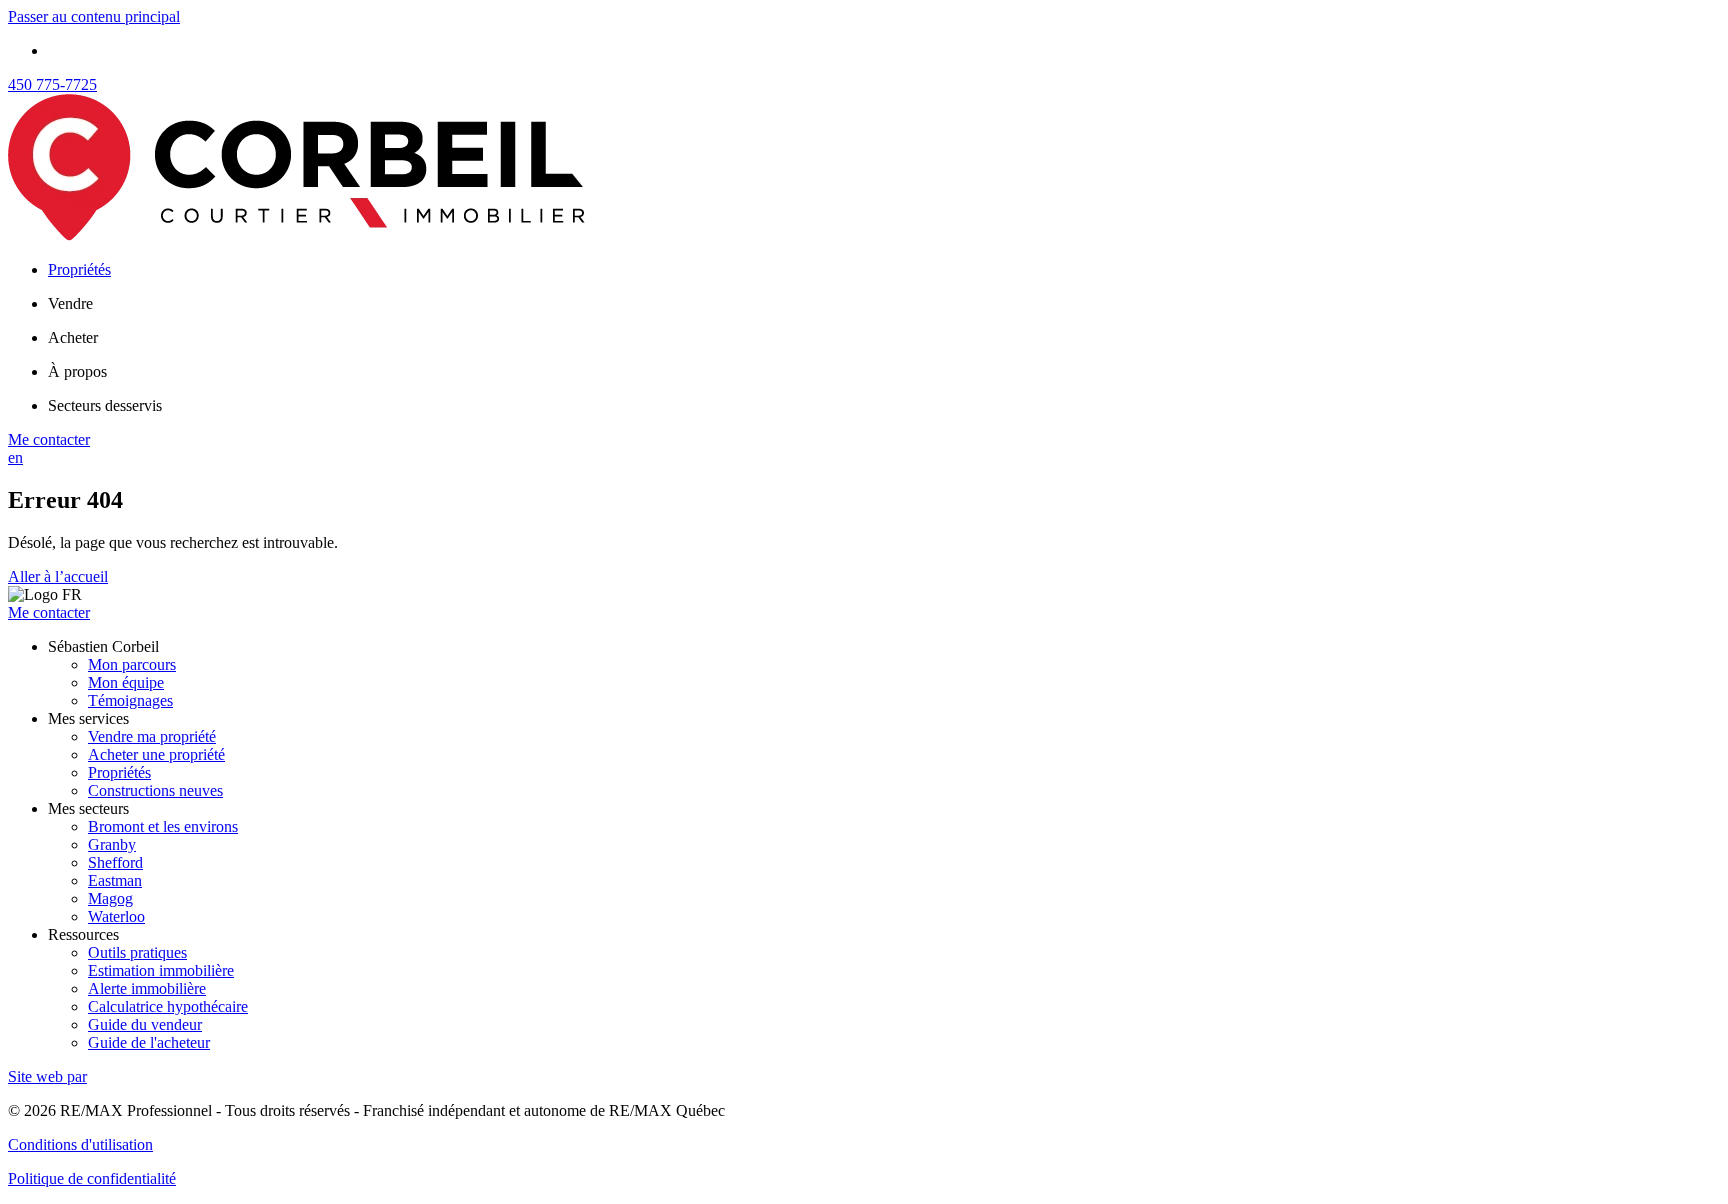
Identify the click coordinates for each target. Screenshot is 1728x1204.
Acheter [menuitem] (73, 337)
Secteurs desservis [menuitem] (105, 405)
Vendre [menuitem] (70, 303)
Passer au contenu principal (94, 16)
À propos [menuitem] (77, 371)
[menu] (884, 304)
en (15, 457)
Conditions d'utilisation (80, 1144)
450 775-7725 (52, 84)
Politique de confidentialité (92, 1178)
